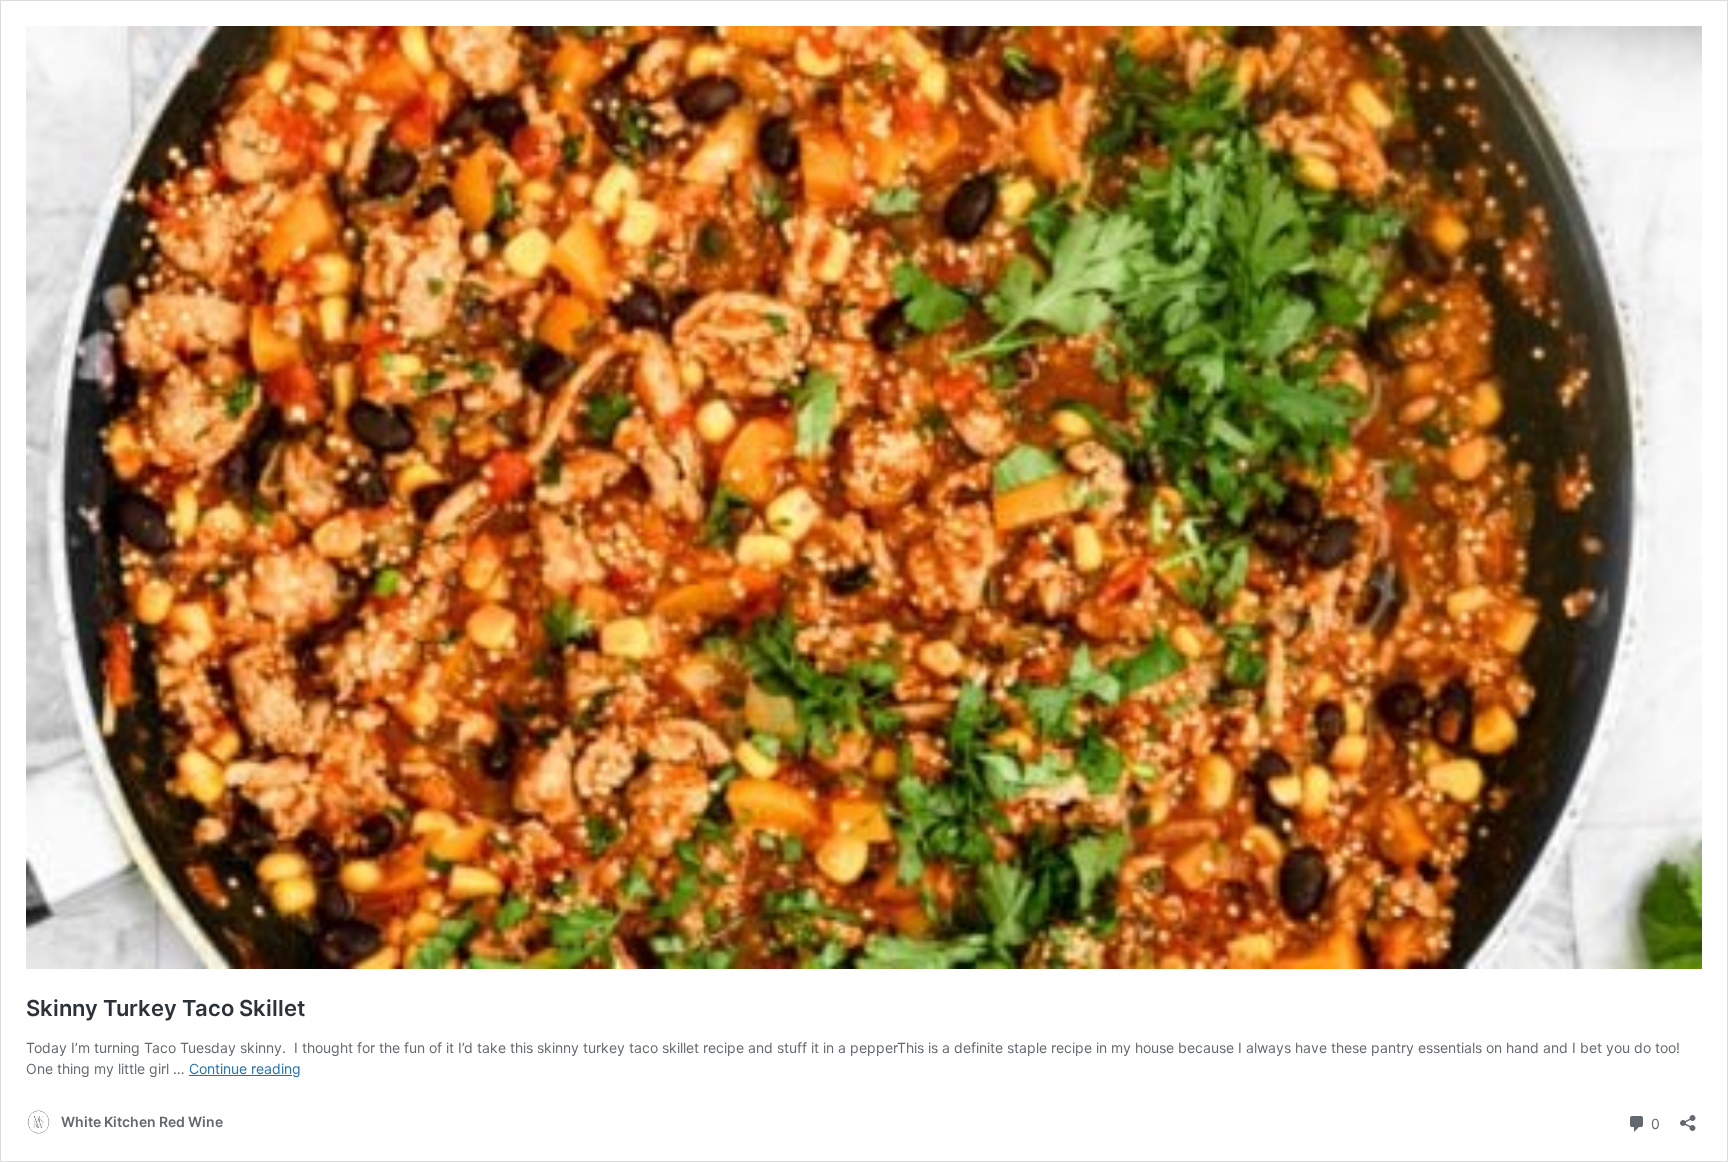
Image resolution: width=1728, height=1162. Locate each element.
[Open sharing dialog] (1688, 1116)
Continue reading (245, 1068)
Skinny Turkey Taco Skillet (165, 1008)
